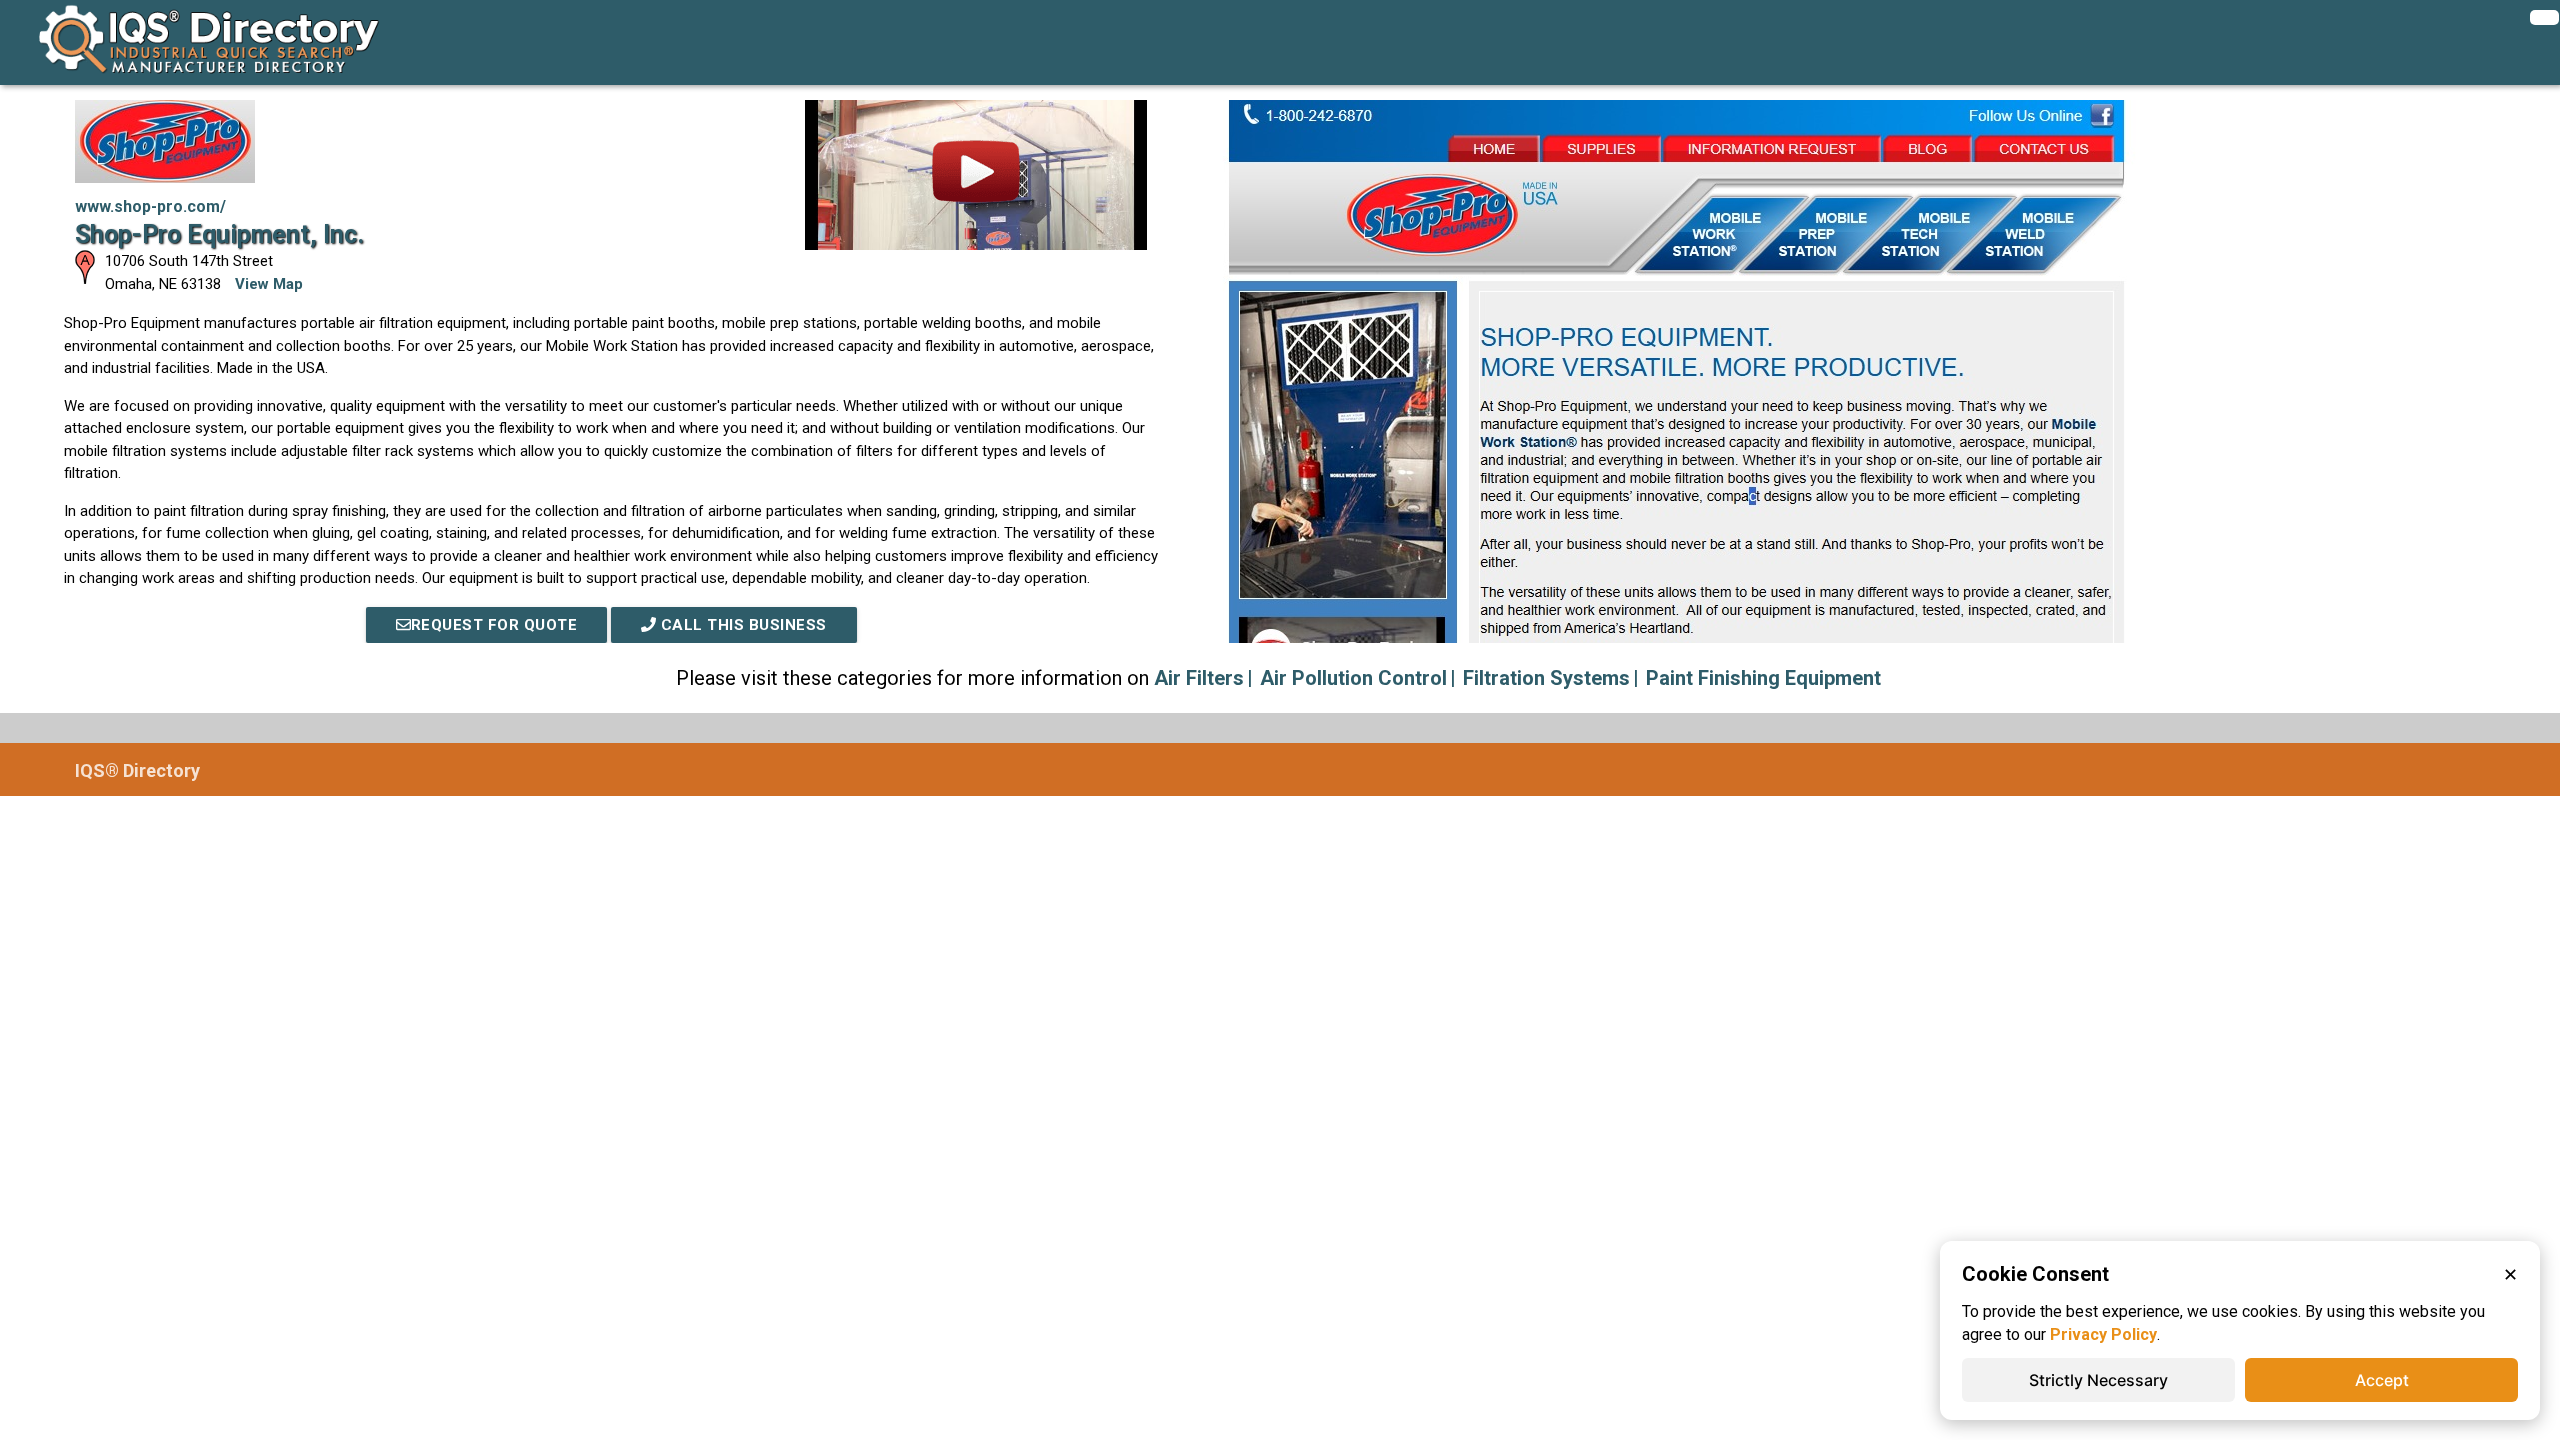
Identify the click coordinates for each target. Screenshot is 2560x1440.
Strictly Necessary (2098, 1380)
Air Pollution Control (1353, 678)
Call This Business (741, 625)
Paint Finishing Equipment (1763, 678)
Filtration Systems (1546, 678)
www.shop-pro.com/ (150, 206)
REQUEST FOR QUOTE (494, 625)
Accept (2382, 1380)
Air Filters (1199, 678)
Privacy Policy (2103, 1334)
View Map (269, 284)
